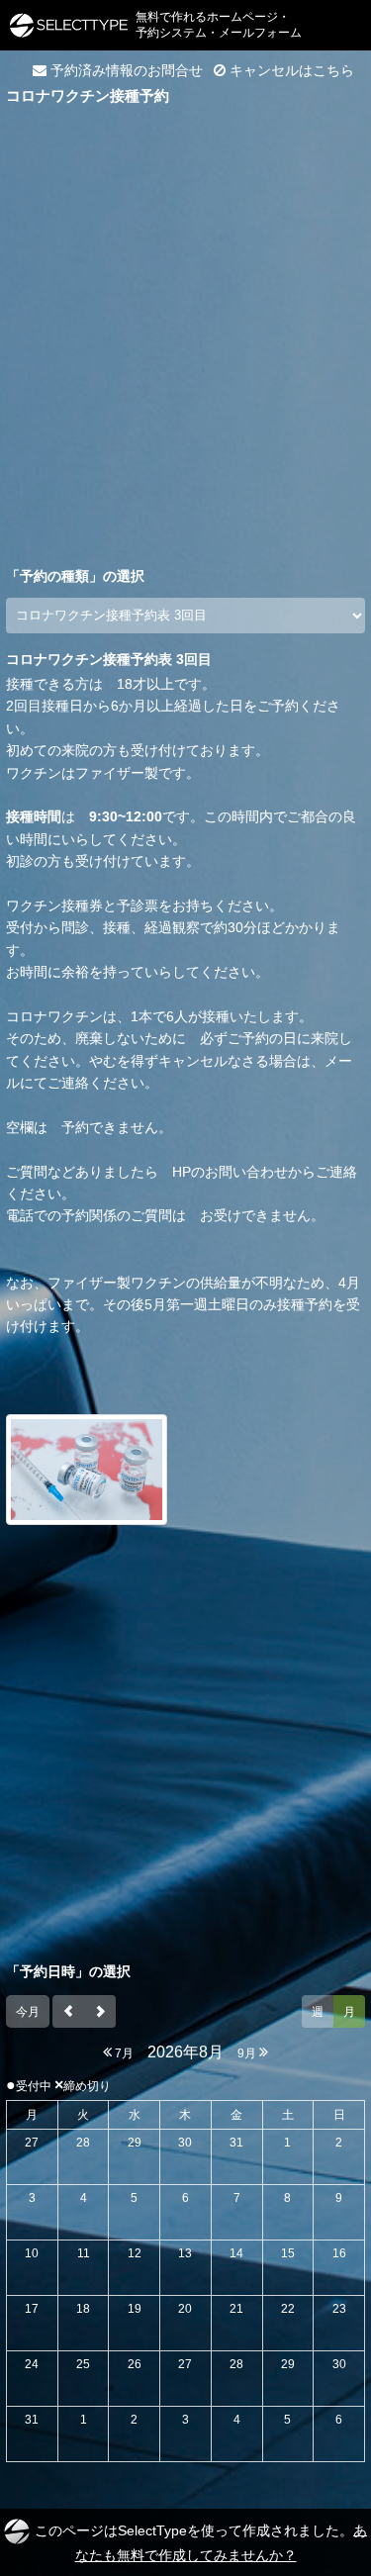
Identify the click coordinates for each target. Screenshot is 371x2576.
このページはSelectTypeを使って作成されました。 (201, 2542)
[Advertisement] (185, 311)
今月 (28, 2012)
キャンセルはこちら (290, 70)
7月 (123, 2053)
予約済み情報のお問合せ (125, 70)
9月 (248, 2053)
